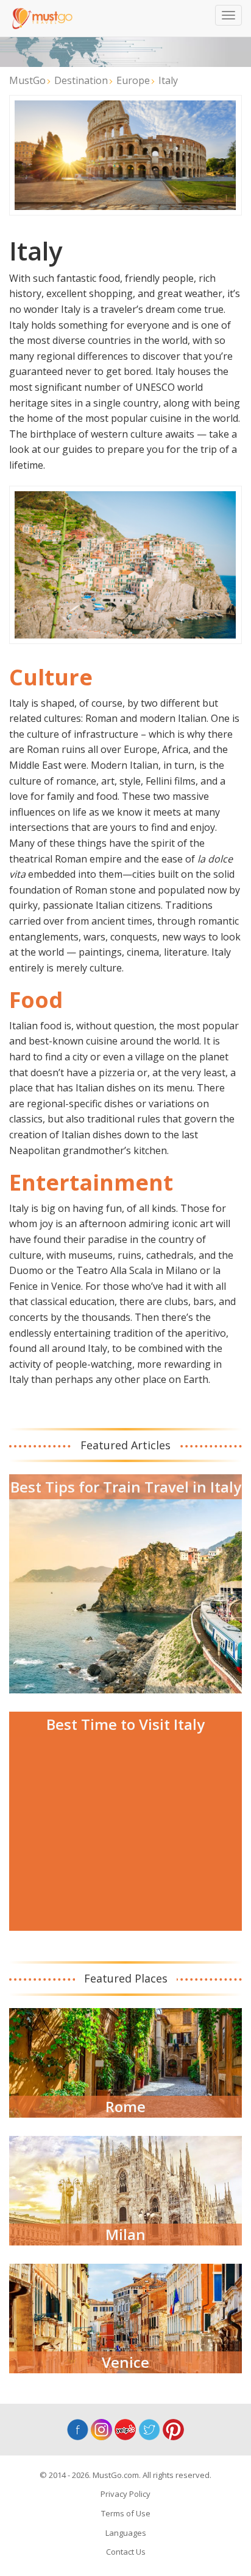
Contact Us (126, 2552)
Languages (126, 2533)
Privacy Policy (125, 2494)
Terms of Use (126, 2513)
